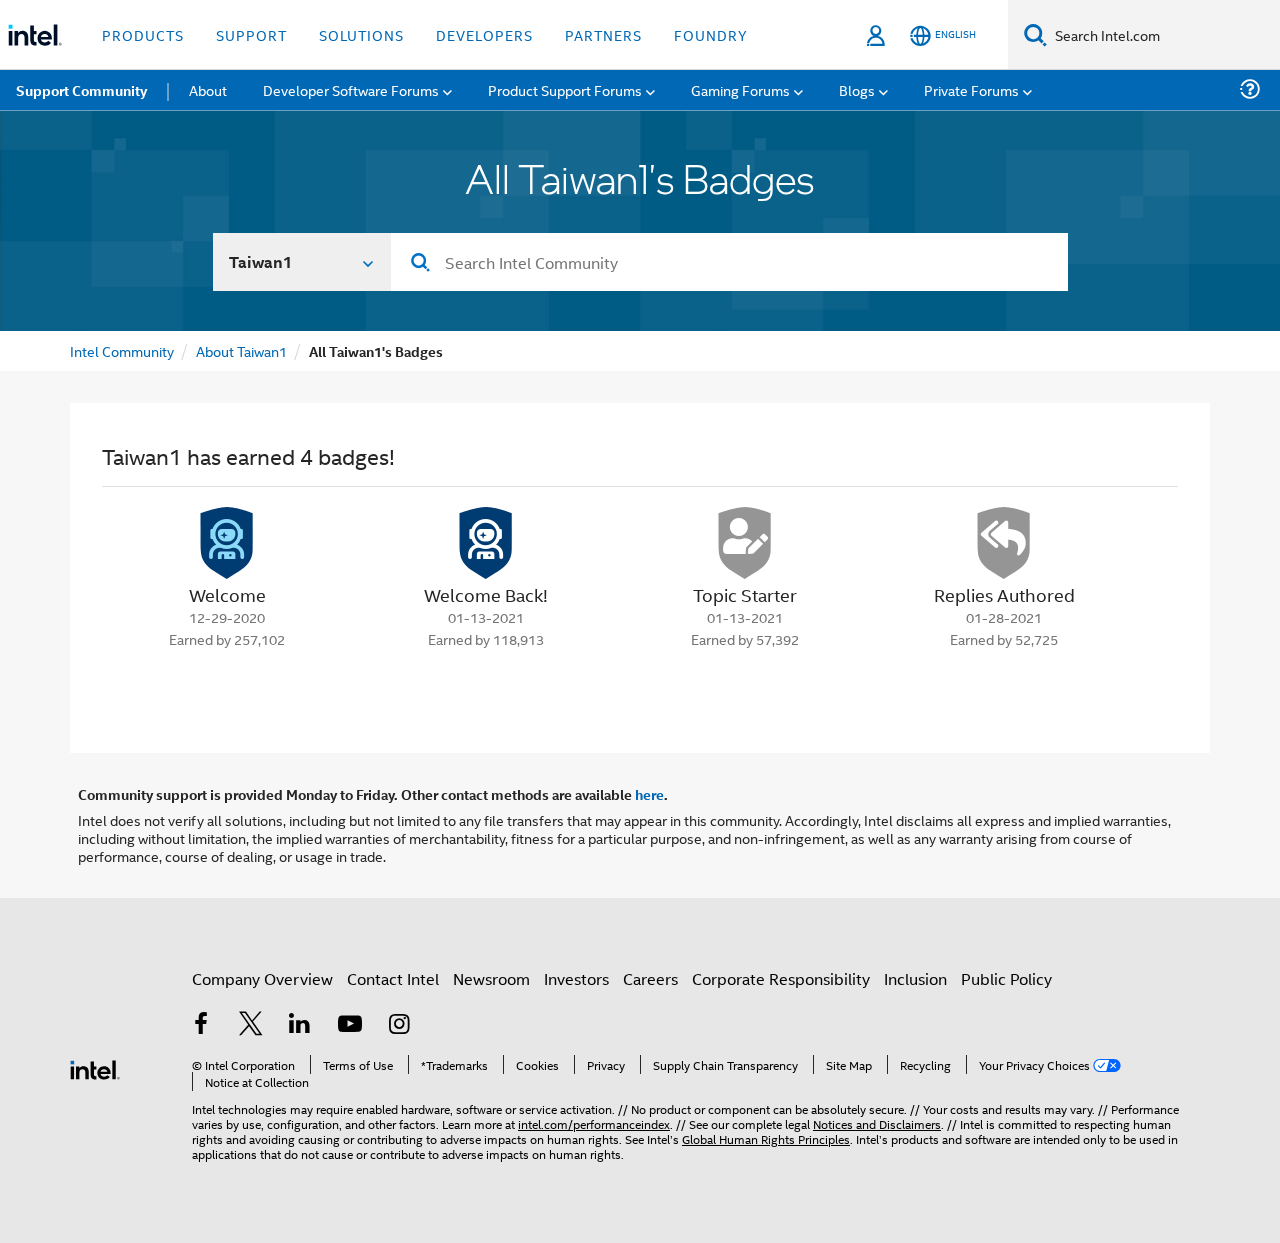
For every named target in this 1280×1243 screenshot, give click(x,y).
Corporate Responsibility (781, 978)
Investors (576, 978)
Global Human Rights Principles (766, 1138)
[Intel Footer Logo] (95, 1067)
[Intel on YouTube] (350, 1025)
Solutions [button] (361, 34)
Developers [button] (484, 34)
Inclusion (915, 978)
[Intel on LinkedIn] (300, 1025)
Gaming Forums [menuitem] (740, 89)
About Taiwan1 (241, 350)
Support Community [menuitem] (81, 90)
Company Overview (262, 978)
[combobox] (729, 262)
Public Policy (1006, 978)
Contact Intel (393, 978)
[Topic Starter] (745, 543)
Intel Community (122, 350)
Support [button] (251, 34)
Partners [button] (603, 34)
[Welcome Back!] (486, 543)
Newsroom (491, 978)
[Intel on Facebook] (201, 1025)
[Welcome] (227, 543)
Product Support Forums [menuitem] (565, 89)
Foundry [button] (711, 34)
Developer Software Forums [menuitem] (351, 89)
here (649, 794)
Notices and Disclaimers (877, 1123)
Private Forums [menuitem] (971, 89)
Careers (650, 978)
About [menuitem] (208, 89)
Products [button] (143, 34)
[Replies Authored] (1004, 543)
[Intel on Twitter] (251, 1025)
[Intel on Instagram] (399, 1025)
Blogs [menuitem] (857, 89)
